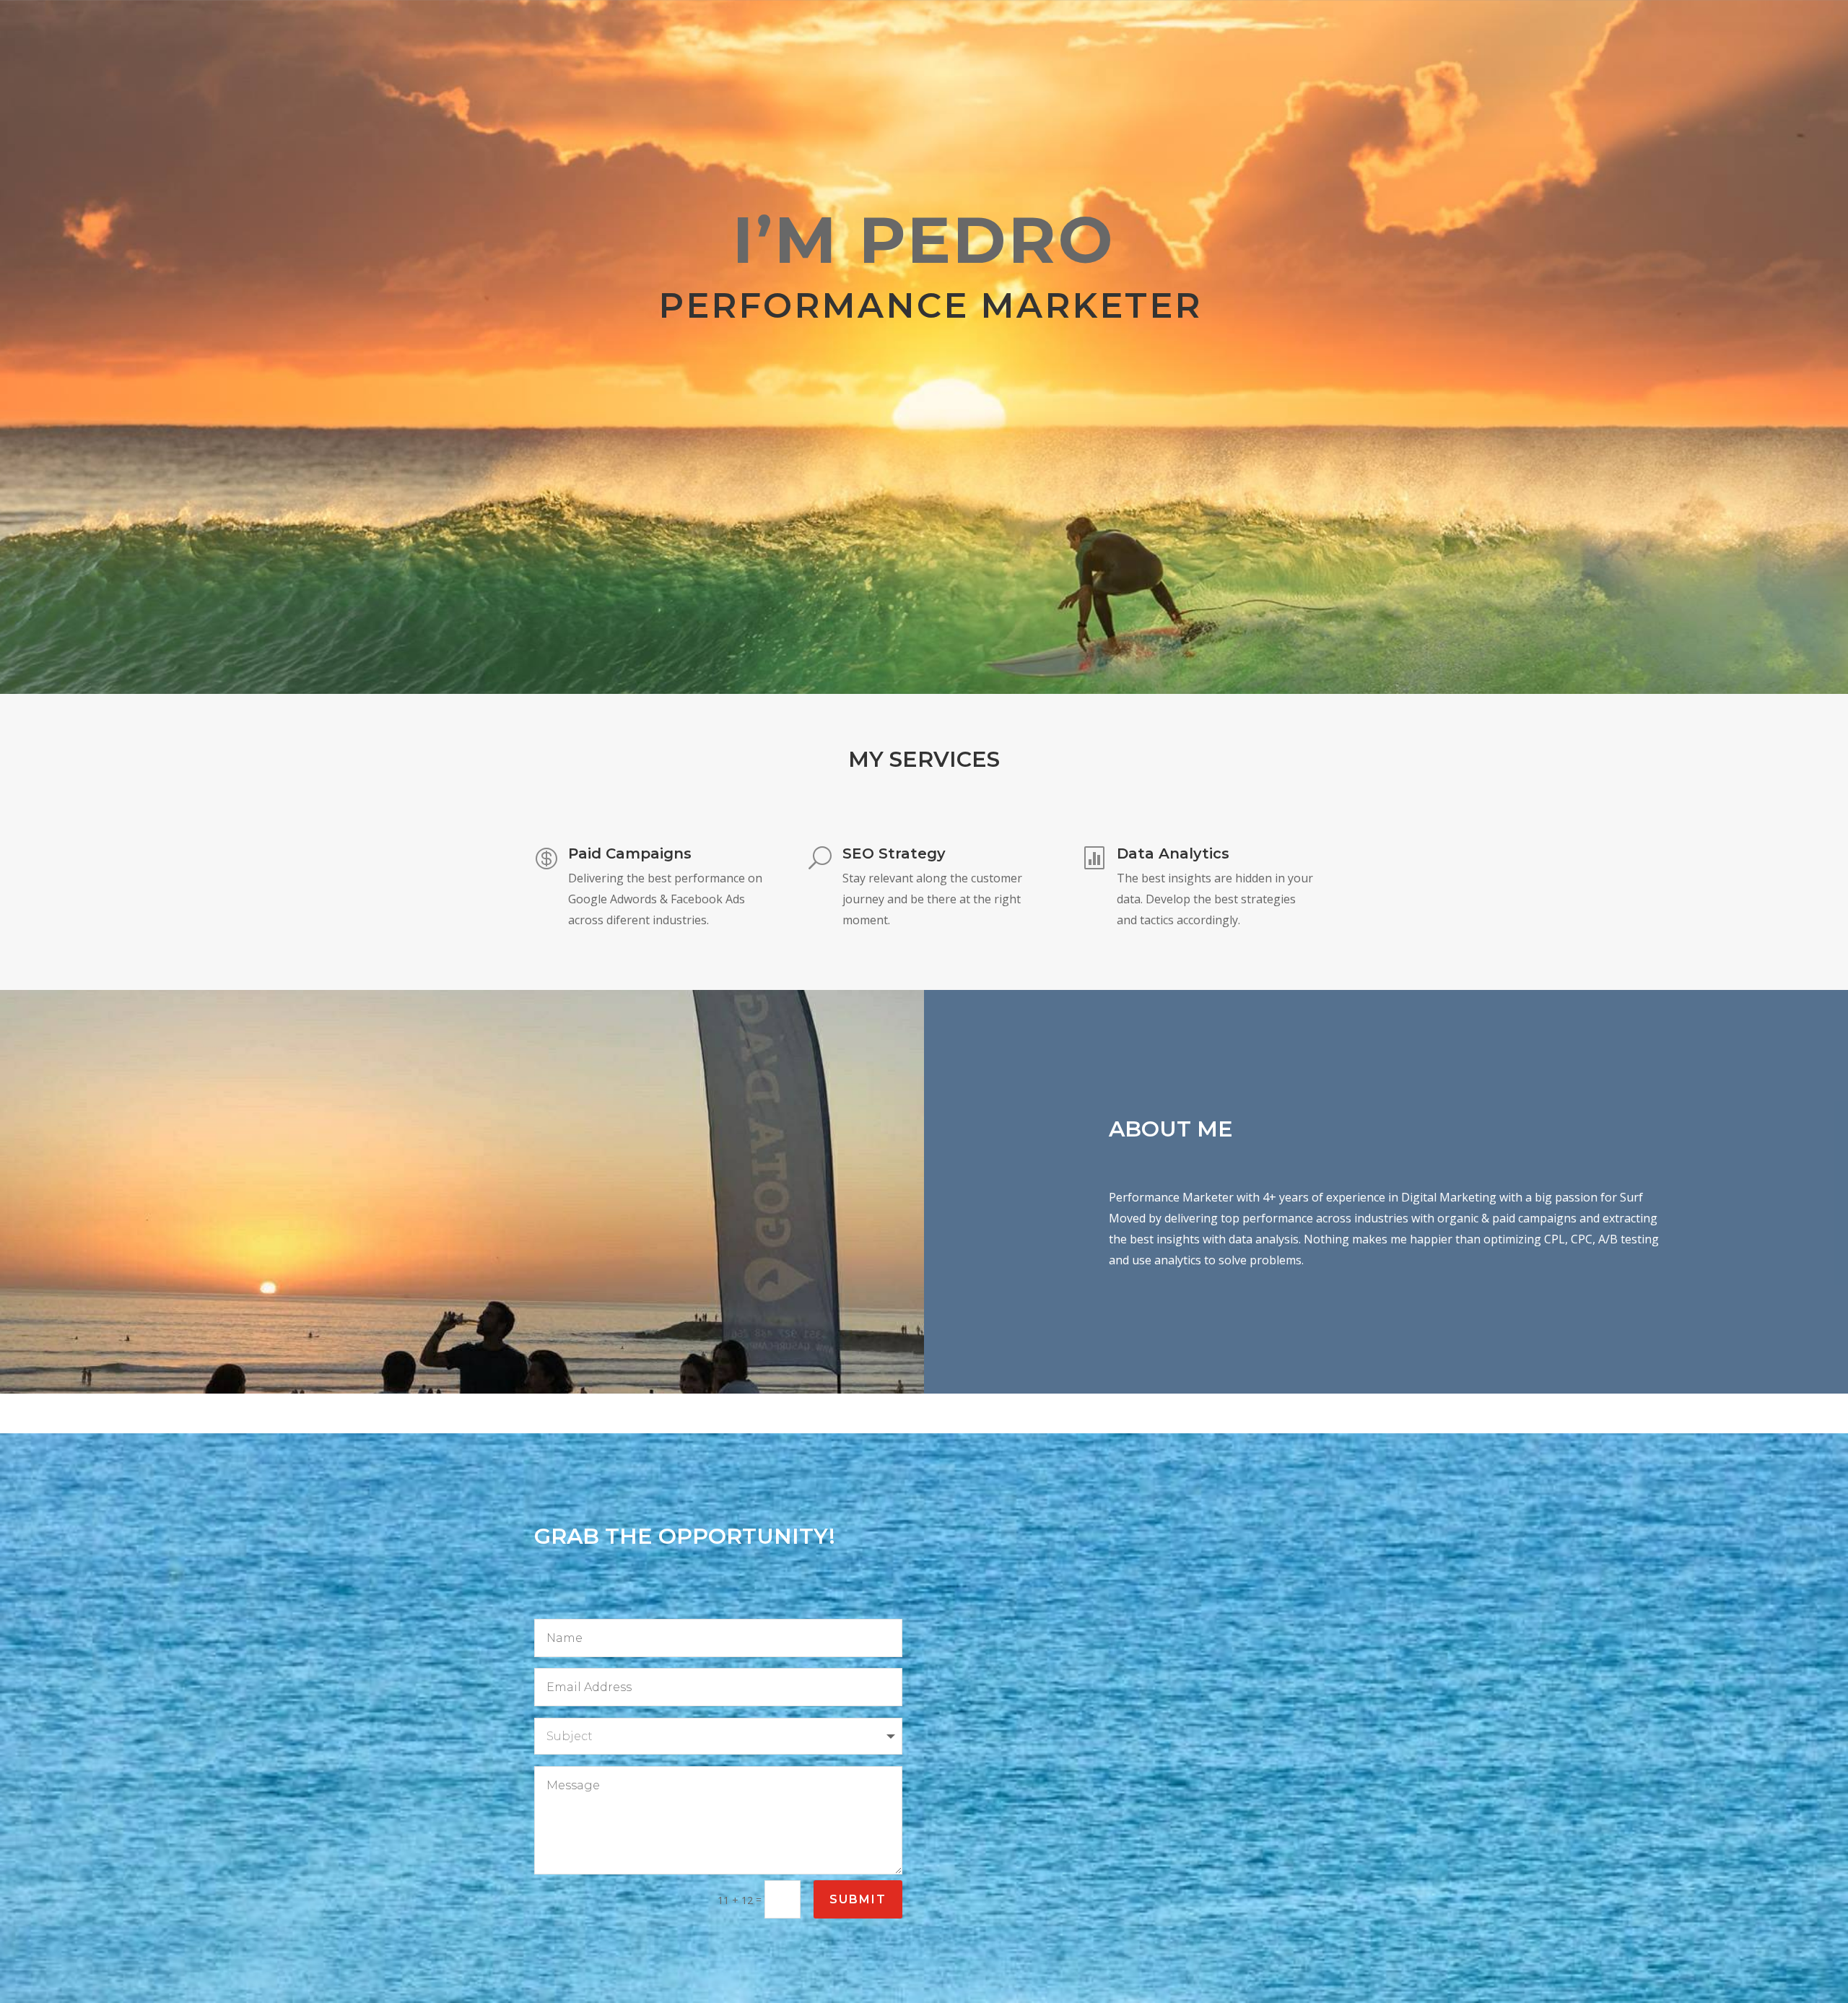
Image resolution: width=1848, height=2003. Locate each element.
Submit (858, 1899)
